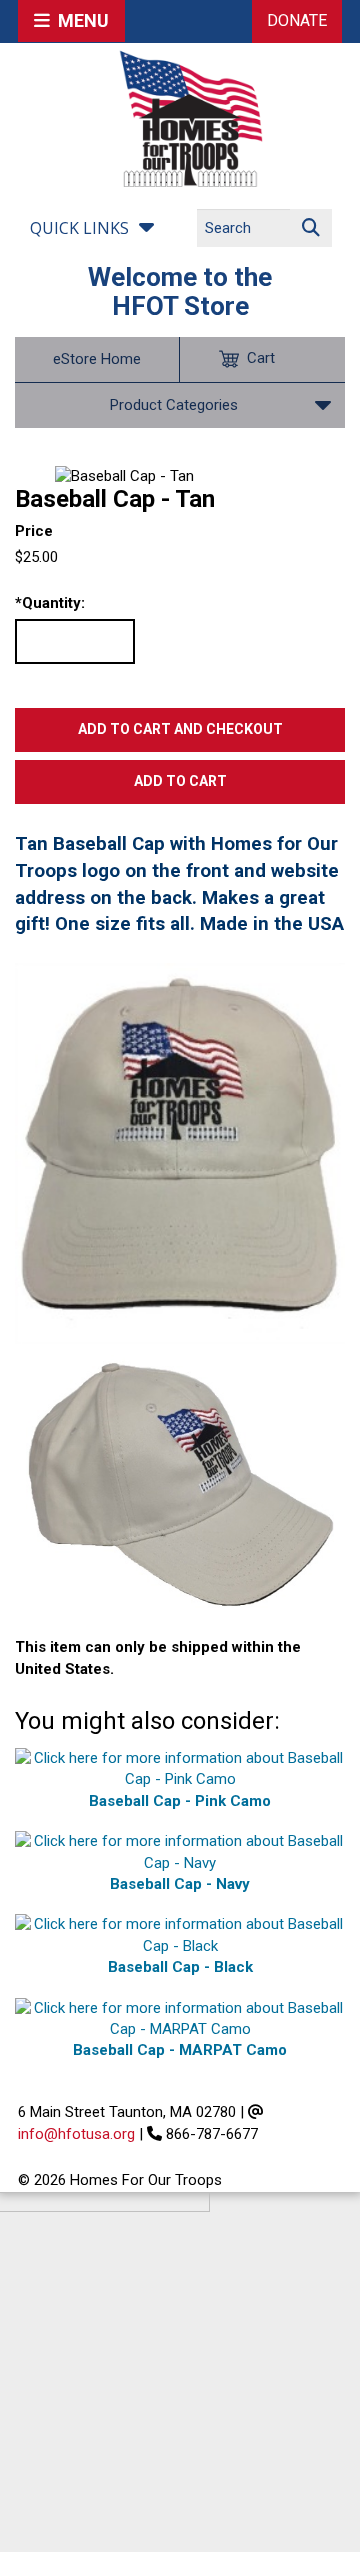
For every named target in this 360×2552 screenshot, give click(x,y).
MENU (79, 20)
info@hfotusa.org (76, 2134)
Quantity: (50, 603)
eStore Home (97, 359)
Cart (261, 358)
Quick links (79, 228)
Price (34, 531)
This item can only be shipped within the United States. (158, 1657)
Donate (297, 20)
